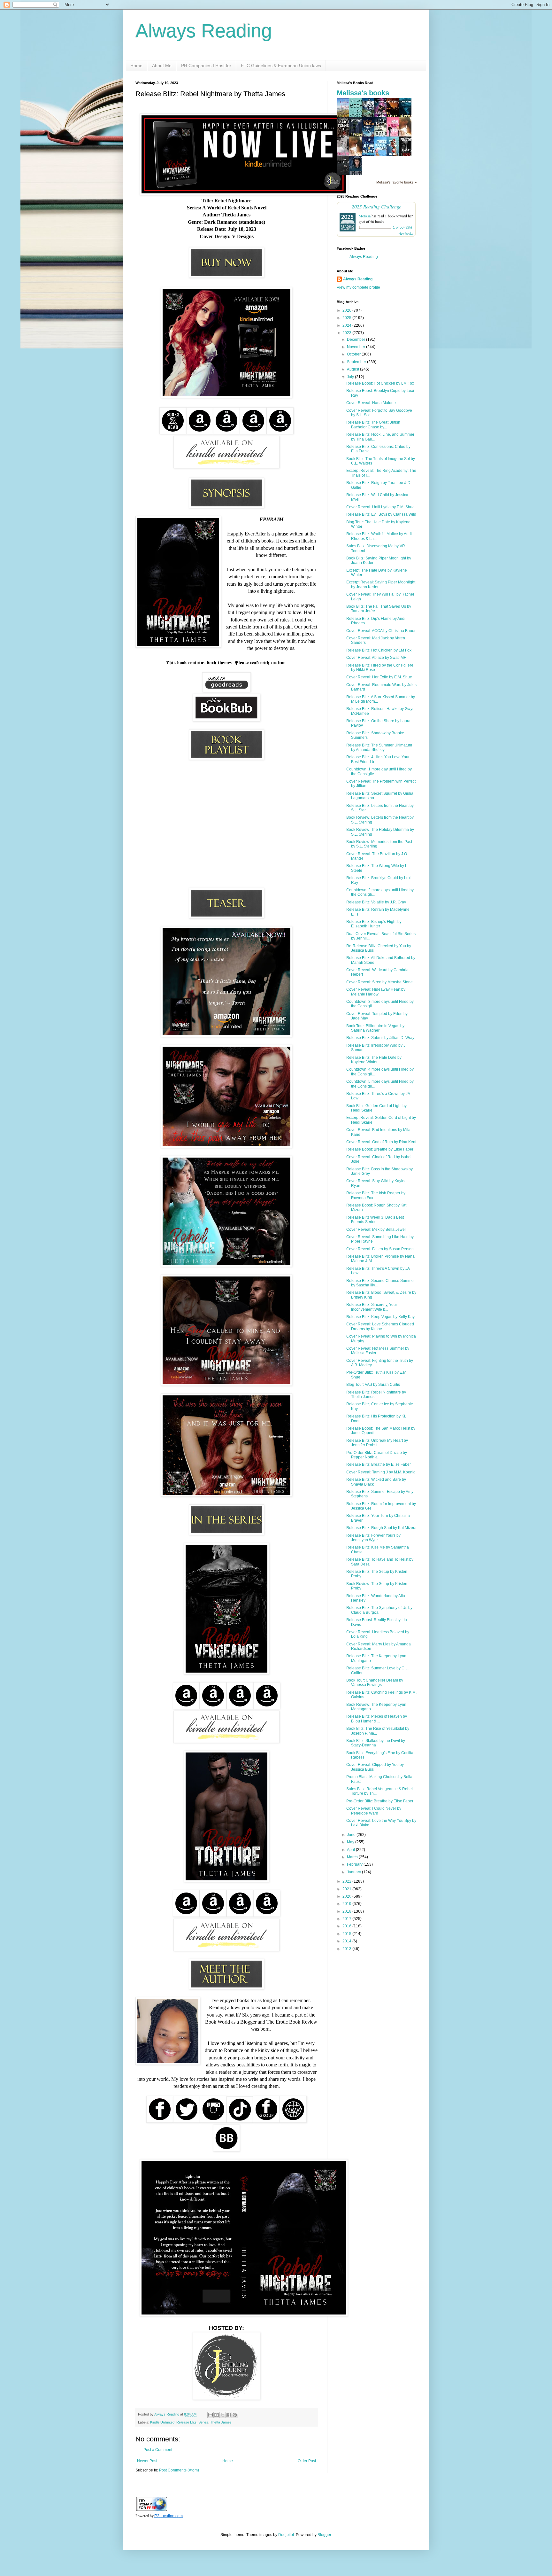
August (353, 369)
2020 (347, 1896)
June (352, 1835)
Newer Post (147, 2461)
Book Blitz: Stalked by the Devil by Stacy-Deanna (376, 1743)
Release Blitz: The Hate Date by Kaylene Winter (374, 1060)
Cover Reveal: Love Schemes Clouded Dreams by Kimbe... (380, 1326)
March (353, 1857)
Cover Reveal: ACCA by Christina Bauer (381, 631)
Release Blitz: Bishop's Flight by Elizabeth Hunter (374, 924)
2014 (347, 1941)
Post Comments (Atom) (179, 2470)
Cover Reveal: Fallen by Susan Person (380, 1249)
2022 (347, 1881)
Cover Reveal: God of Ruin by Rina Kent (381, 1142)
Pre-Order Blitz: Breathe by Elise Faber (380, 1801)
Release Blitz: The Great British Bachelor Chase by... (373, 425)
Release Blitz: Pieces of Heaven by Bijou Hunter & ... (377, 1719)
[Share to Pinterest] (235, 2415)
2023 (347, 333)
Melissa (365, 216)
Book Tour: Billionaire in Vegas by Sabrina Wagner (375, 1028)
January (354, 1872)
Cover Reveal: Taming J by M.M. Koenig (381, 1472)
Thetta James (221, 2422)
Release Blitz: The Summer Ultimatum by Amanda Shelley (379, 747)
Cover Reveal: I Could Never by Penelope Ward (374, 1811)
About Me (162, 66)
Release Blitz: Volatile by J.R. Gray (376, 902)
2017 (347, 1919)
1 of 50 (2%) (402, 227)
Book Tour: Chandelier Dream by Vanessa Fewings (375, 1682)
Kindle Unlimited (162, 2422)
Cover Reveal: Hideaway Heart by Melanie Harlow (376, 992)
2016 (347, 1926)
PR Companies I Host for (206, 66)
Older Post (307, 2461)
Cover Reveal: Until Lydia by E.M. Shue (380, 507)
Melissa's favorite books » (396, 182)
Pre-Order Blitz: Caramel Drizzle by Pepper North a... (377, 1455)
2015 (347, 1934)
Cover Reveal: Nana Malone (371, 403)
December (356, 340)
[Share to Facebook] (229, 2415)
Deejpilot (286, 2535)
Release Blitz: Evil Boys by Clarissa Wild (381, 514)
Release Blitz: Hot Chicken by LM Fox (379, 650)
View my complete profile (358, 287)
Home (136, 66)
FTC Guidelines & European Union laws (281, 66)
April (351, 1850)
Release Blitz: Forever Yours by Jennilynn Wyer (373, 1538)
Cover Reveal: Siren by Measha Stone (379, 982)
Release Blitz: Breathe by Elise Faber (379, 1464)
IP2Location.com (168, 2516)
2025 (347, 318)
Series (203, 2422)
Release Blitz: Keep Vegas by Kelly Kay (380, 1317)
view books (406, 233)
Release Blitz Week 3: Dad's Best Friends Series (375, 1220)
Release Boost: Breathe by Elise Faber (380, 1149)
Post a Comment (158, 2450)
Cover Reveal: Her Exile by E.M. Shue (379, 677)
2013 (347, 1949)
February (355, 1864)
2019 (347, 1904)
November (356, 347)
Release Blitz (186, 2422)
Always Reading (204, 31)
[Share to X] (223, 2415)
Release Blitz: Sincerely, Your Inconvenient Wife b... (372, 1307)
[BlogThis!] (217, 2415)
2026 (347, 310)
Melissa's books (363, 93)
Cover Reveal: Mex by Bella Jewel (376, 1229)
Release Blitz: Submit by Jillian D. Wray (380, 1038)
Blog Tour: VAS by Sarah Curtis (373, 1385)
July (351, 377)
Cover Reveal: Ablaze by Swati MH (376, 658)
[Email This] (211, 2415)
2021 (347, 1889)
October (354, 354)
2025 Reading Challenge (376, 206)
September (357, 362)
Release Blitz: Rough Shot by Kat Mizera (381, 1528)
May (351, 1842)
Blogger (324, 2535)
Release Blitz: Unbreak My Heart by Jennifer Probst (377, 1443)
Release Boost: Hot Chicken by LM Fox (380, 383)
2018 (347, 1911)
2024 (347, 325)
